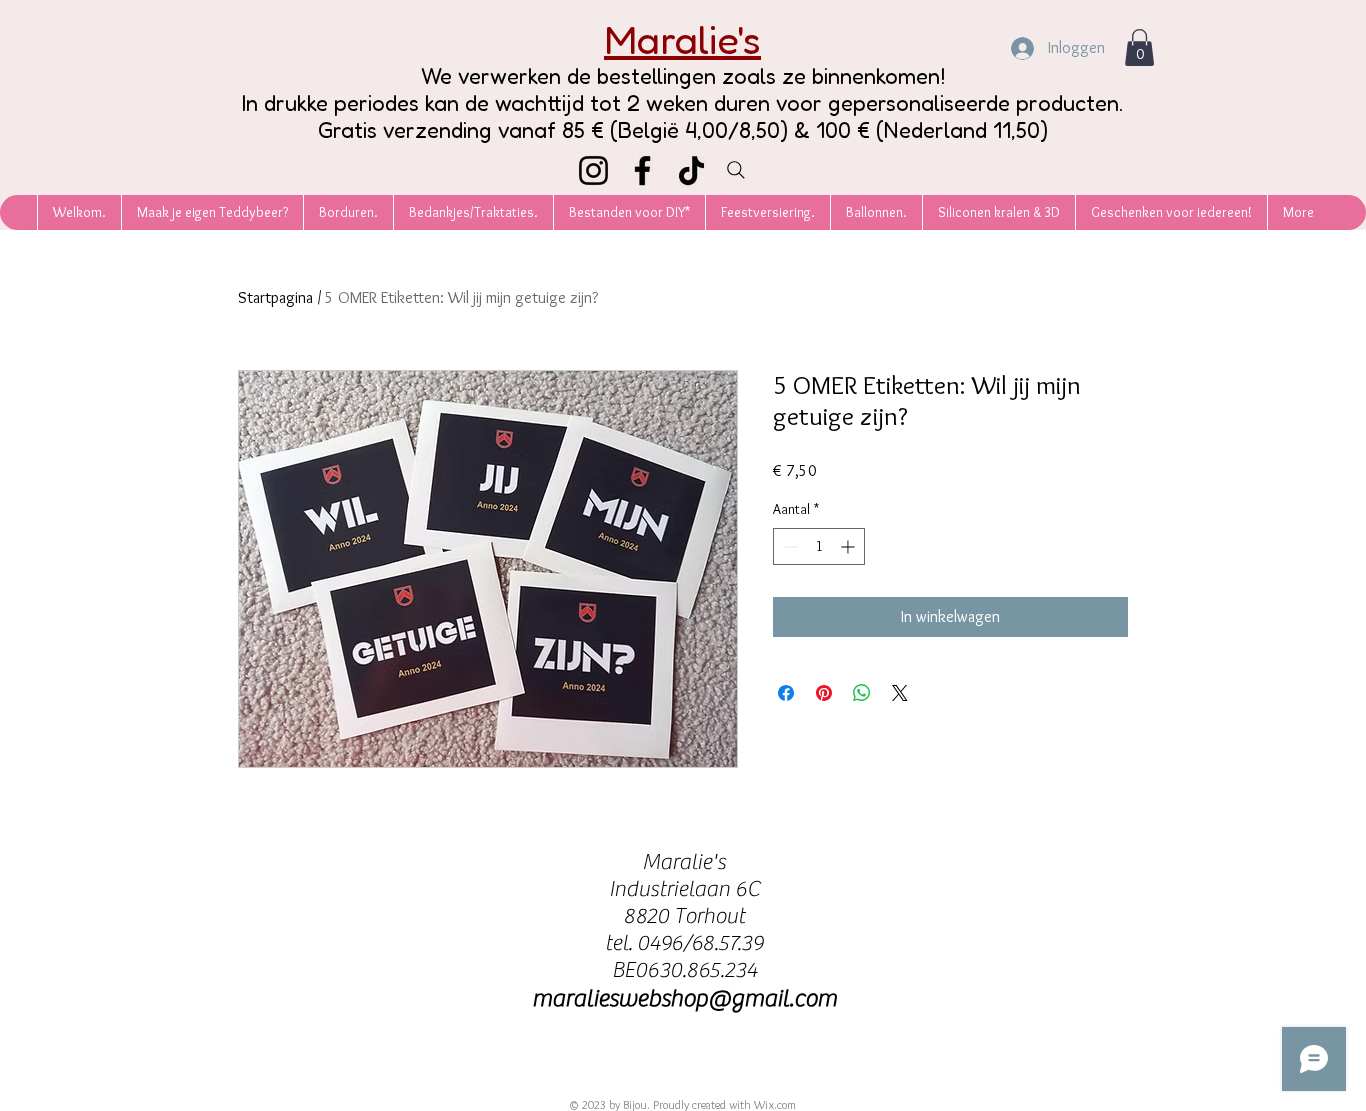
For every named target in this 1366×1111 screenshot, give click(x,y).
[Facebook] (642, 170)
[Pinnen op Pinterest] (824, 693)
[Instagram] (593, 170)
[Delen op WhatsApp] (862, 693)
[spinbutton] (819, 546)
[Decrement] (788, 546)
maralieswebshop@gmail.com (684, 998)
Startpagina (275, 297)
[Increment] (849, 546)
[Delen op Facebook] (786, 693)
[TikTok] (691, 170)
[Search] (736, 170)
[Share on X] (900, 693)
